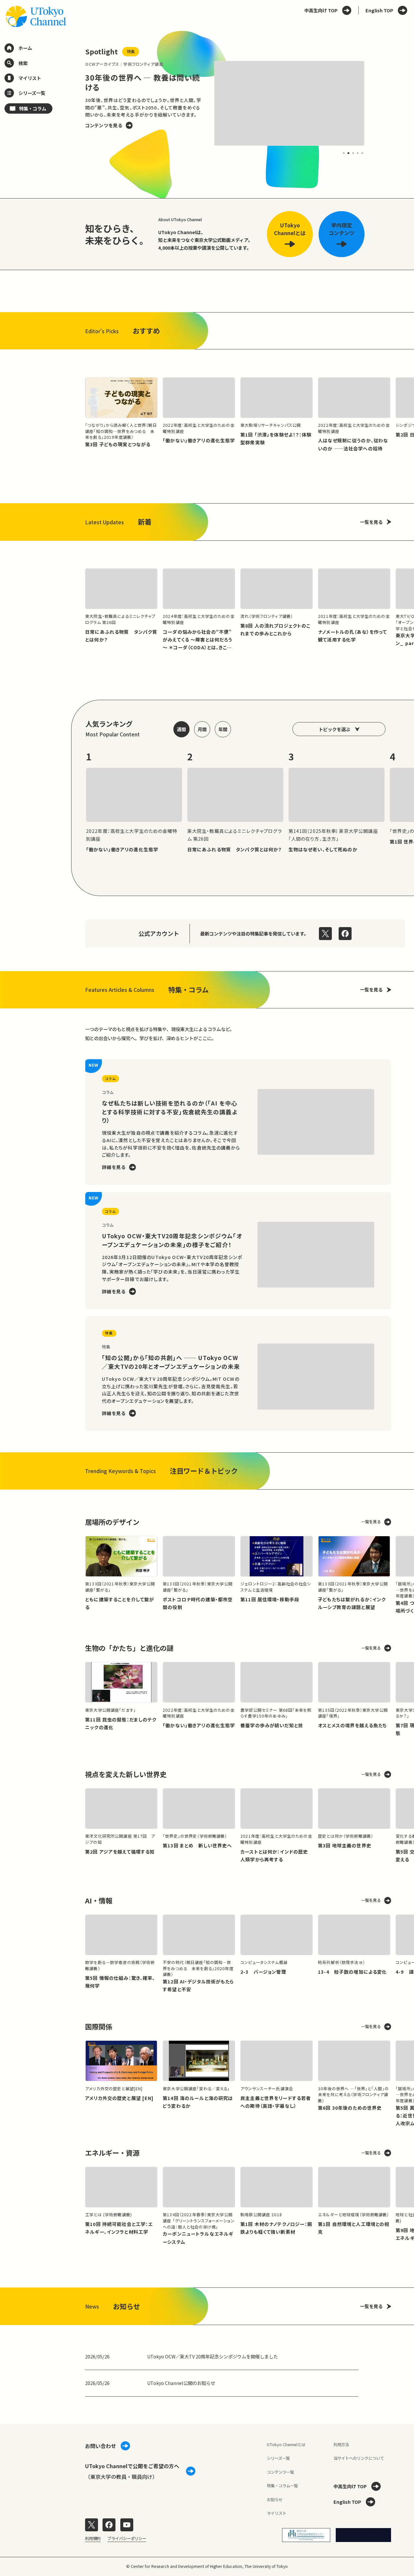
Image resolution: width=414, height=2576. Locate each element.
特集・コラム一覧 (282, 2486)
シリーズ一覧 (278, 2458)
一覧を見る (371, 522)
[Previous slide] (71, 104)
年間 (223, 729)
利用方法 (341, 2445)
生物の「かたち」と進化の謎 (129, 1648)
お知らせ (275, 2500)
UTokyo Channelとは (286, 2445)
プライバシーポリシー (127, 2538)
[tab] (344, 153)
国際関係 (99, 2026)
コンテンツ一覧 (280, 2472)
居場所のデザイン (112, 1522)
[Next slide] (378, 104)
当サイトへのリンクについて (359, 2458)
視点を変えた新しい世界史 (126, 1774)
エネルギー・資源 (112, 2153)
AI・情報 (99, 1900)
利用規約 (93, 2538)
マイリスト (277, 2513)
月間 (202, 729)
